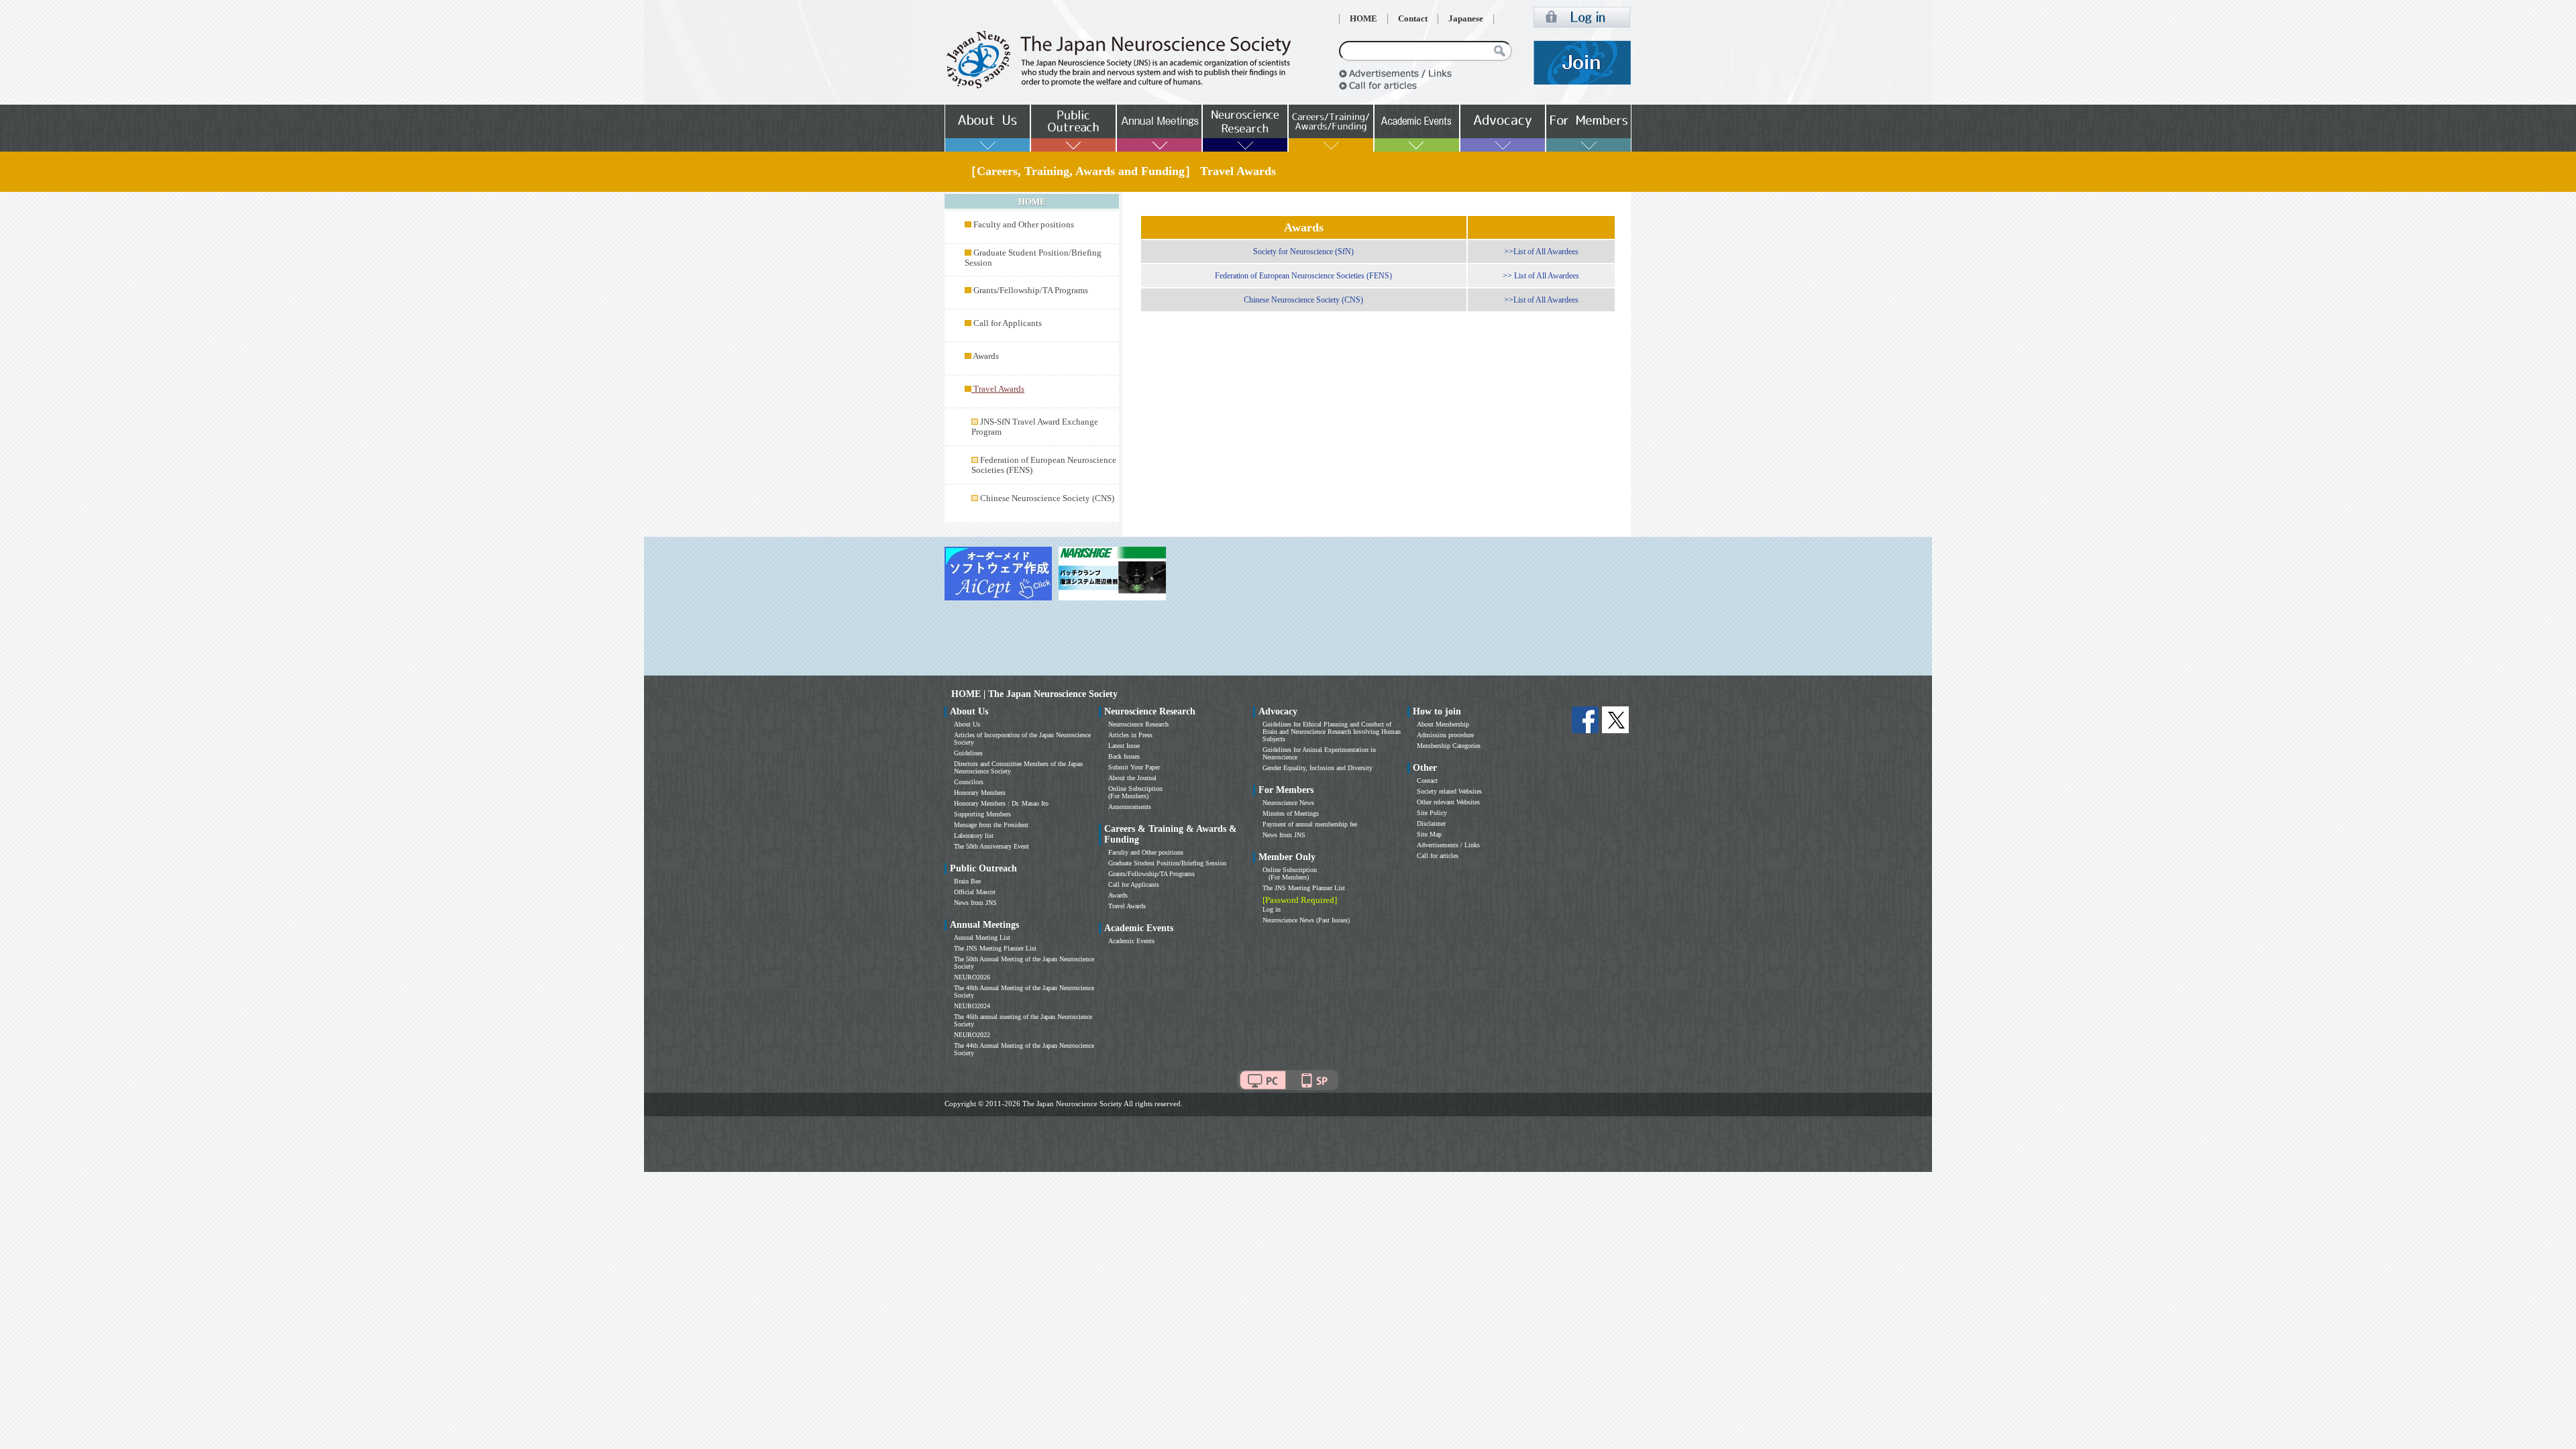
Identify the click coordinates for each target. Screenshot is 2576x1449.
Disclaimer (1431, 823)
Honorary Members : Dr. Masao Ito (1001, 803)
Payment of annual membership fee (1310, 824)
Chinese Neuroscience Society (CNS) (1047, 498)
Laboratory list (974, 836)
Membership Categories (1449, 746)
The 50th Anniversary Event (991, 846)
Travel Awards (1127, 906)
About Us (967, 724)
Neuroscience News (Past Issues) (1306, 920)
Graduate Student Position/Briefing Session (1167, 863)
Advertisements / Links (1448, 845)
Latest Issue (1124, 746)
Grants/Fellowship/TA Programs (1031, 290)
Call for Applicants (1008, 323)
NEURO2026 (972, 977)
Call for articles (1438, 856)
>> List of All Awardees (1541, 276)
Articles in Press (1130, 735)
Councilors (969, 782)
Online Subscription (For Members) (1135, 792)
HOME (1363, 19)
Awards (986, 356)
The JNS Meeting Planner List (995, 948)
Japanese (1466, 19)
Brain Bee (967, 881)
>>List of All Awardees (1541, 252)
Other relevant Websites (1448, 802)
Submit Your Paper (1134, 767)
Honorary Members (980, 793)
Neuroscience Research (1138, 724)
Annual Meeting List (982, 937)
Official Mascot (975, 892)
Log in (1272, 909)
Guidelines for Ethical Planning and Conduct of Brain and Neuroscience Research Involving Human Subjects (1332, 732)
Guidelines (968, 753)
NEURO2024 (972, 1006)
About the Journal (1132, 778)
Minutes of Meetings (1291, 813)
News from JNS (975, 903)
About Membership (1443, 724)
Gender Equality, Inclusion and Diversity (1318, 768)
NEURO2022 (972, 1035)
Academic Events (1131, 941)
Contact (1413, 19)
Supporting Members (982, 814)
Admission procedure (1445, 735)
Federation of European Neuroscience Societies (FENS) (1303, 276)
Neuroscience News (1288, 803)
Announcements (1130, 807)
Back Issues (1124, 756)
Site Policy (1432, 813)
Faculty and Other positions (1024, 225)
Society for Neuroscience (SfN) (1303, 252)
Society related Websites (1449, 791)
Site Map (1429, 834)
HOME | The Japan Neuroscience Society (1034, 694)
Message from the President (991, 825)
